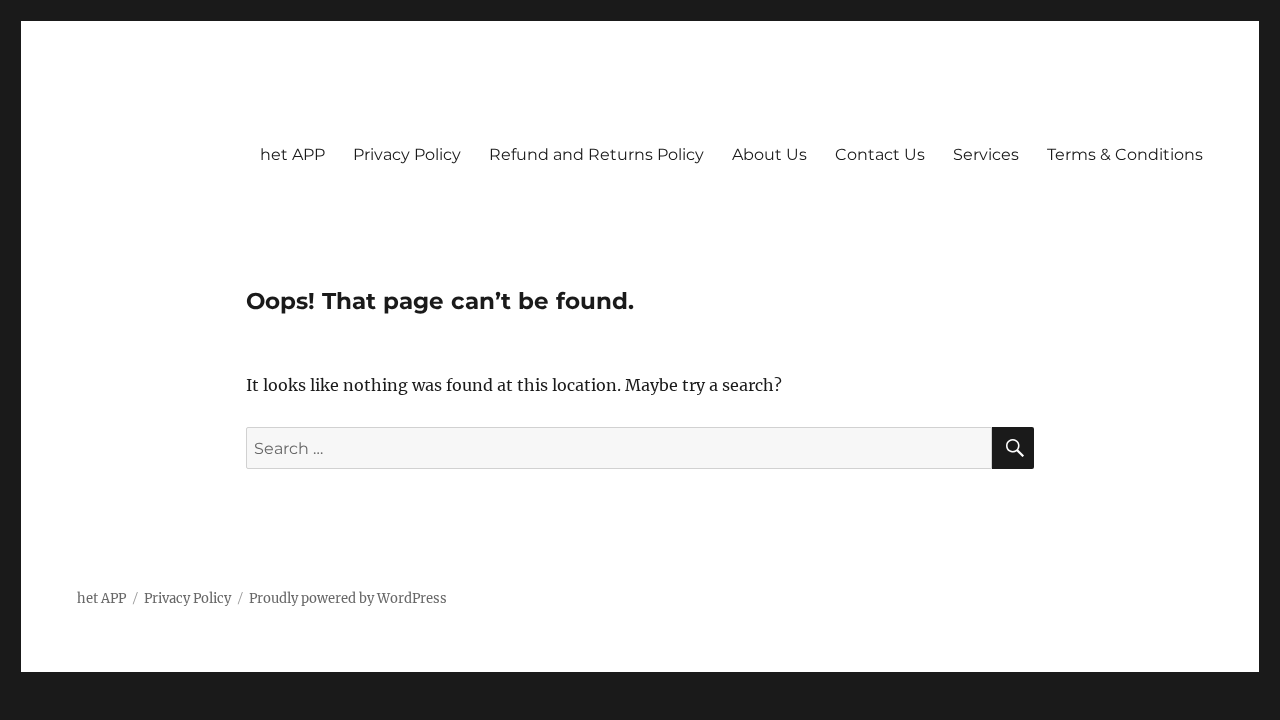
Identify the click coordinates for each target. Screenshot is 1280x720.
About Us (769, 154)
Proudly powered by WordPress (348, 598)
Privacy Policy (407, 154)
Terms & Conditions (1125, 154)
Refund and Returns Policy (596, 154)
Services (986, 154)
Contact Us (880, 154)
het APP (292, 154)
